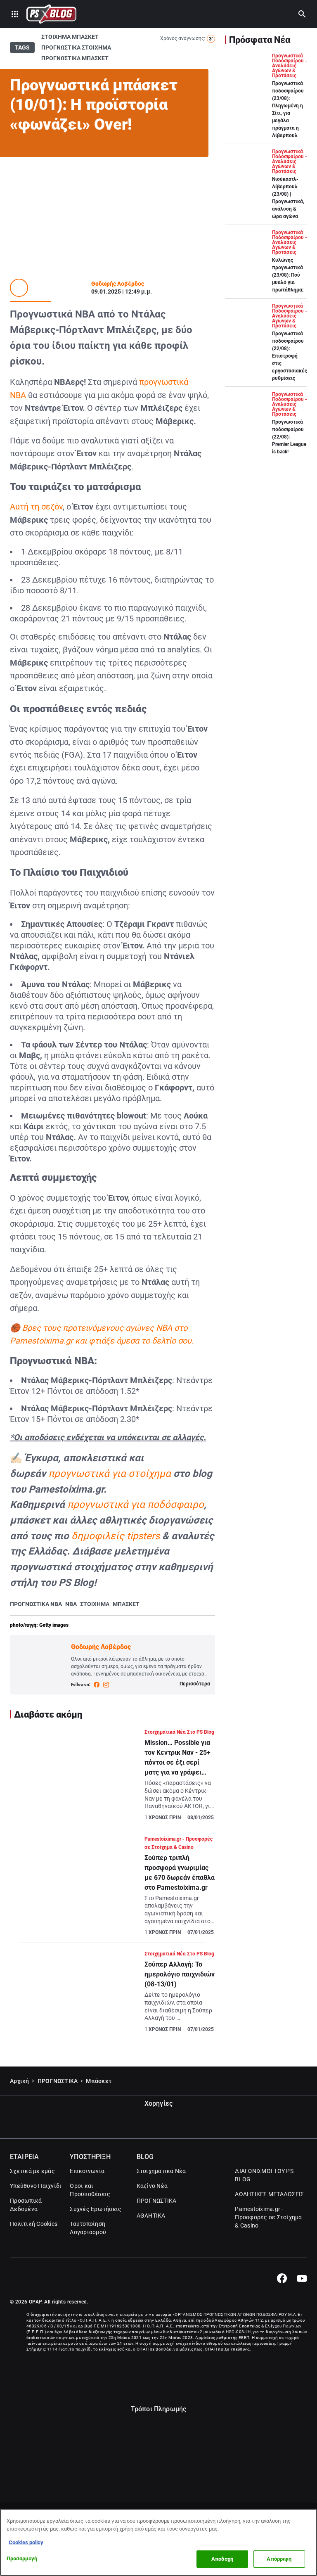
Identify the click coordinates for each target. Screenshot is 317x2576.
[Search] (302, 14)
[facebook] (97, 1685)
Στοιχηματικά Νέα (161, 2171)
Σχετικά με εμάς (32, 2171)
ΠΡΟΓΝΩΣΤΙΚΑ (58, 2081)
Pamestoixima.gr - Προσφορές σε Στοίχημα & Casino (268, 2217)
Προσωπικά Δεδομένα (26, 2205)
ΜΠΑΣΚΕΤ (126, 1604)
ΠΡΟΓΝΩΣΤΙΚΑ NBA (36, 1604)
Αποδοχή (222, 2559)
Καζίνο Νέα (152, 2186)
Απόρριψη (279, 2559)
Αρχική (20, 2081)
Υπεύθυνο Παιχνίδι (36, 2186)
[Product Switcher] (15, 14)
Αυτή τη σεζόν (36, 507)
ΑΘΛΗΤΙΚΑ (151, 2216)
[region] (158, 2542)
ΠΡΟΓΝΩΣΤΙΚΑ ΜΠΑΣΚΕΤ (75, 58)
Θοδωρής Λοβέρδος (118, 284)
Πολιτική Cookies (34, 2224)
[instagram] (106, 1685)
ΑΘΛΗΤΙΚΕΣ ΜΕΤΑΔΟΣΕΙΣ (269, 2194)
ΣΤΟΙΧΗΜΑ (95, 1604)
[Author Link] (19, 288)
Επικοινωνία (87, 2171)
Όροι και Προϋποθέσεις (90, 2190)
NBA (71, 1604)
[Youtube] (302, 2278)
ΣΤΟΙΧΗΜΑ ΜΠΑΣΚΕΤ (70, 37)
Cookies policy (26, 2542)
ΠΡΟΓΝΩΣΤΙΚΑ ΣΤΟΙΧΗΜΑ (76, 47)
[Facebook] (282, 2278)
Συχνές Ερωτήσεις (96, 2209)
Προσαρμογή (22, 2558)
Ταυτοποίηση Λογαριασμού (88, 2228)
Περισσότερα (195, 1684)
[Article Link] (112, 1778)
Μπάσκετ (99, 2081)
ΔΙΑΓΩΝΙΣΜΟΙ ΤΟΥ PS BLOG (264, 2175)
